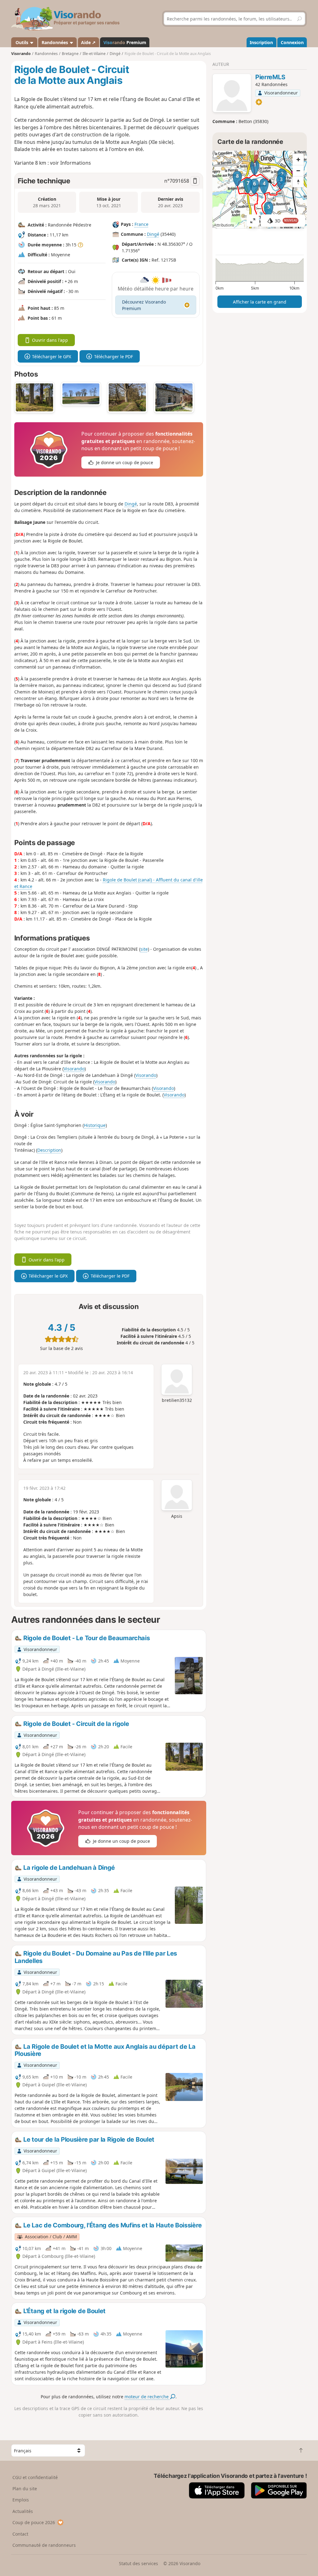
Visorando (21, 54)
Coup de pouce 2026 (34, 2522)
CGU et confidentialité (35, 2477)
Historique (95, 1125)
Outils (22, 42)
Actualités (23, 2511)
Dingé (153, 234)
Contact (20, 2534)
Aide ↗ (88, 42)
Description (49, 1150)
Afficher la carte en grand (260, 302)
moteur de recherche (147, 2397)
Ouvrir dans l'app (50, 340)
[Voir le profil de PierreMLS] (232, 94)
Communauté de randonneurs (44, 2545)
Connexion (292, 42)
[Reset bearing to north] (298, 182)
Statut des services (139, 2563)
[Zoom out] (298, 171)
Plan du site (25, 2489)
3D (286, 221)
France (141, 224)
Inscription (261, 42)
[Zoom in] (298, 159)
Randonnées (55, 42)
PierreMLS (270, 77)
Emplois (21, 2500)
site (144, 949)
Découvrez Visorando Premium (144, 305)
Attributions (224, 225)
